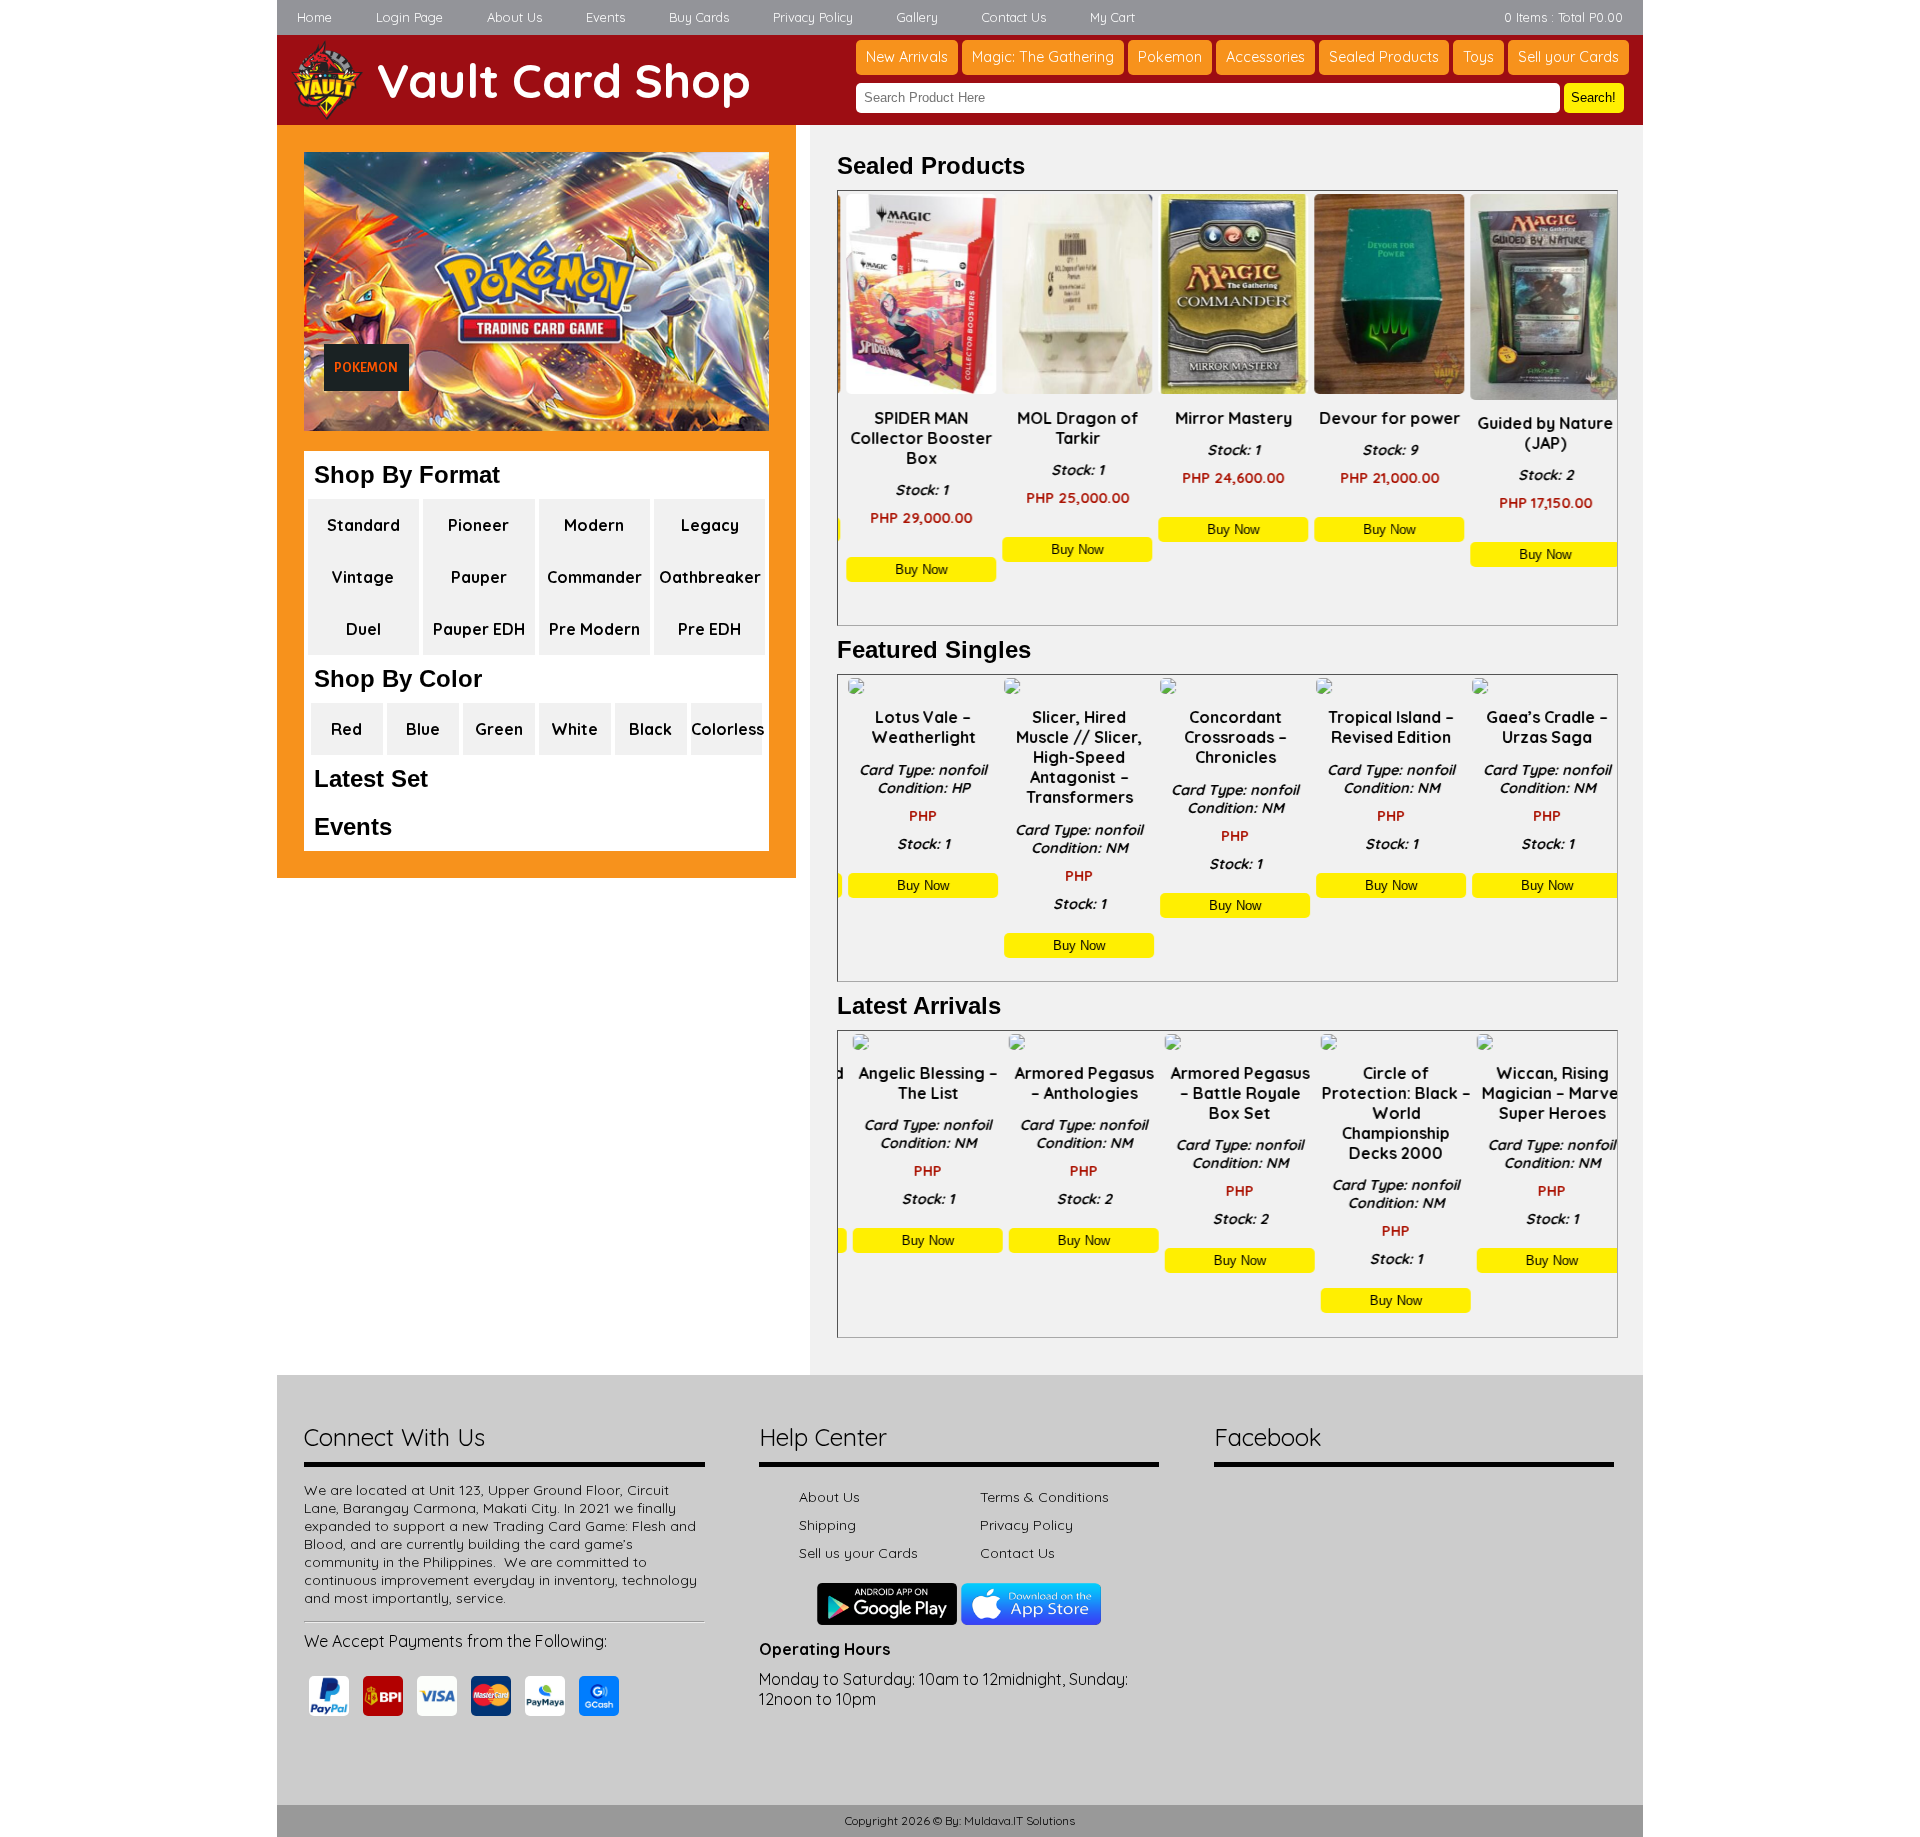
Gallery (917, 17)
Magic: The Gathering (1043, 57)
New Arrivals (907, 57)
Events (605, 17)
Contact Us (1014, 17)
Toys (1478, 57)
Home (314, 17)
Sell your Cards (1568, 57)
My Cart (1112, 17)
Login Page (409, 17)
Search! (1593, 97)
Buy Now (916, 569)
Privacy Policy (813, 17)
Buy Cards (699, 17)
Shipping (827, 1525)
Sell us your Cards (858, 1553)
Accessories (1265, 57)
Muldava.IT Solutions (1019, 1820)
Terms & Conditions (1044, 1497)
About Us (514, 17)
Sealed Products (1384, 57)
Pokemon (1170, 57)
